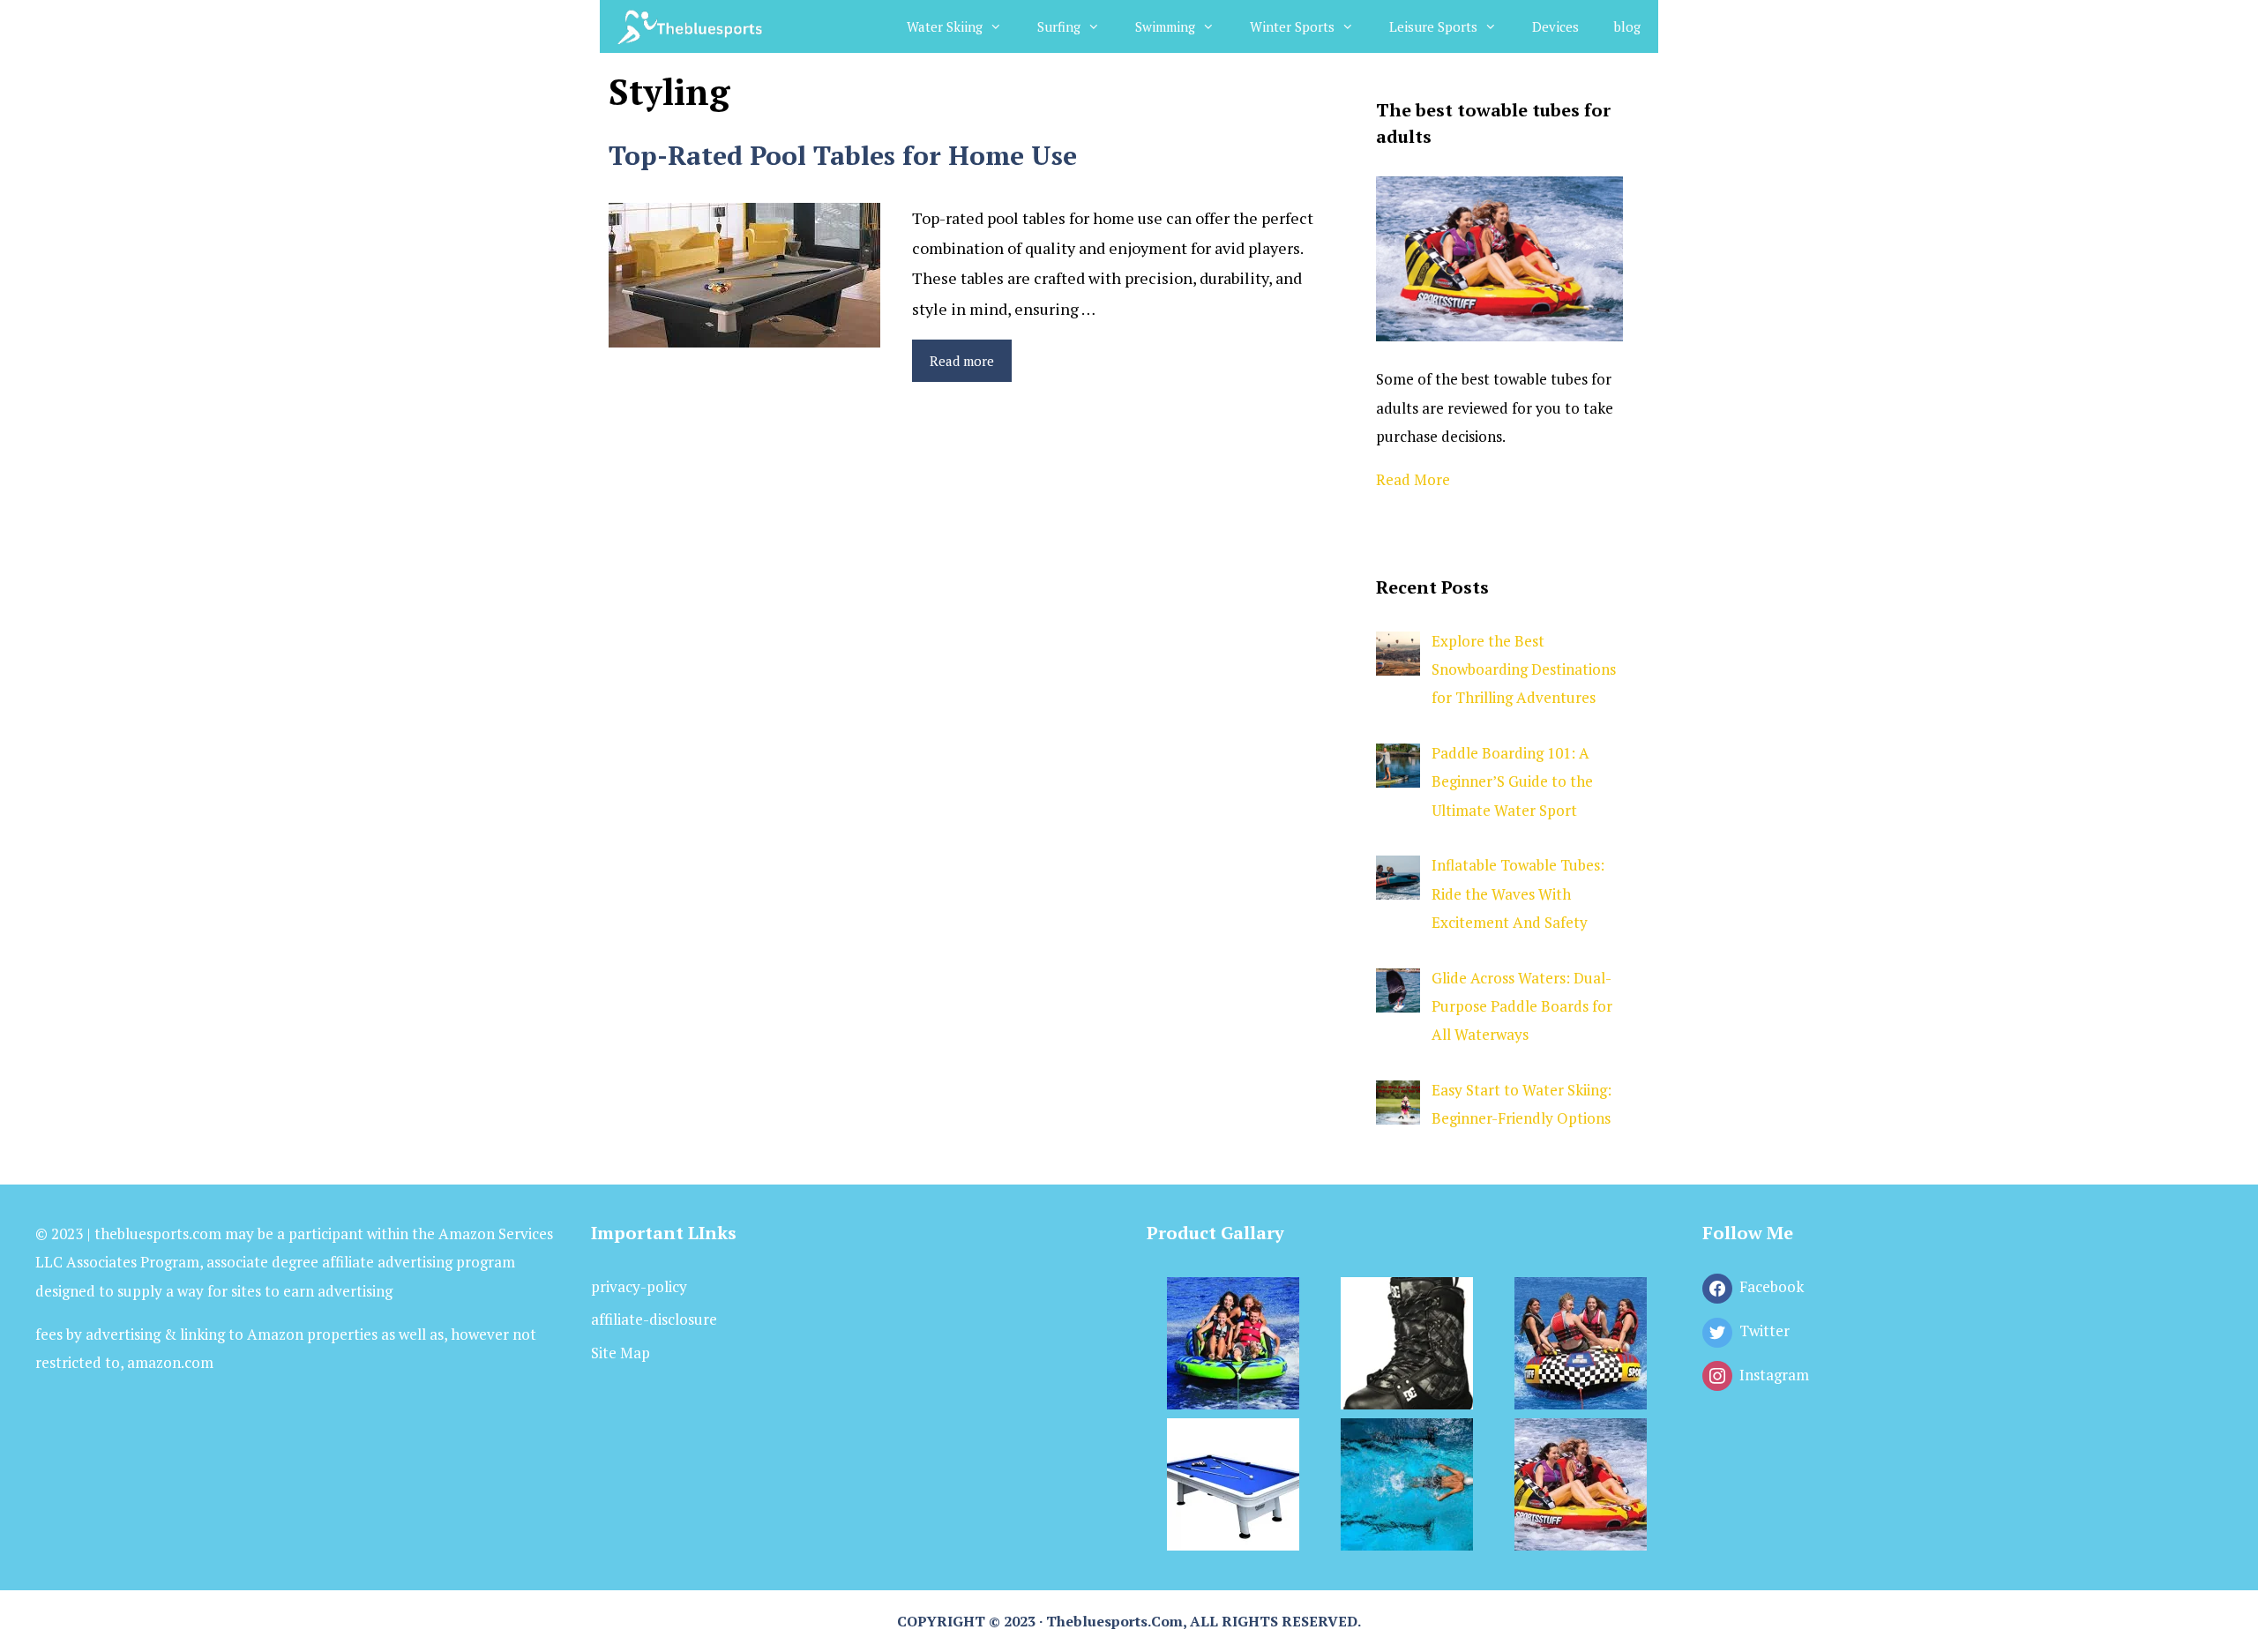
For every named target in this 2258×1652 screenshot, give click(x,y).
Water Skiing (945, 26)
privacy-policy (639, 1286)
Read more (962, 361)
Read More (1413, 479)
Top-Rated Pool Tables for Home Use (843, 155)
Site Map (621, 1353)
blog (1627, 26)
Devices (1555, 26)
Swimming (1165, 26)
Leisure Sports (1433, 26)
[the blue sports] (692, 26)
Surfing (1059, 26)
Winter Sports (1292, 26)
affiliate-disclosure (654, 1319)
